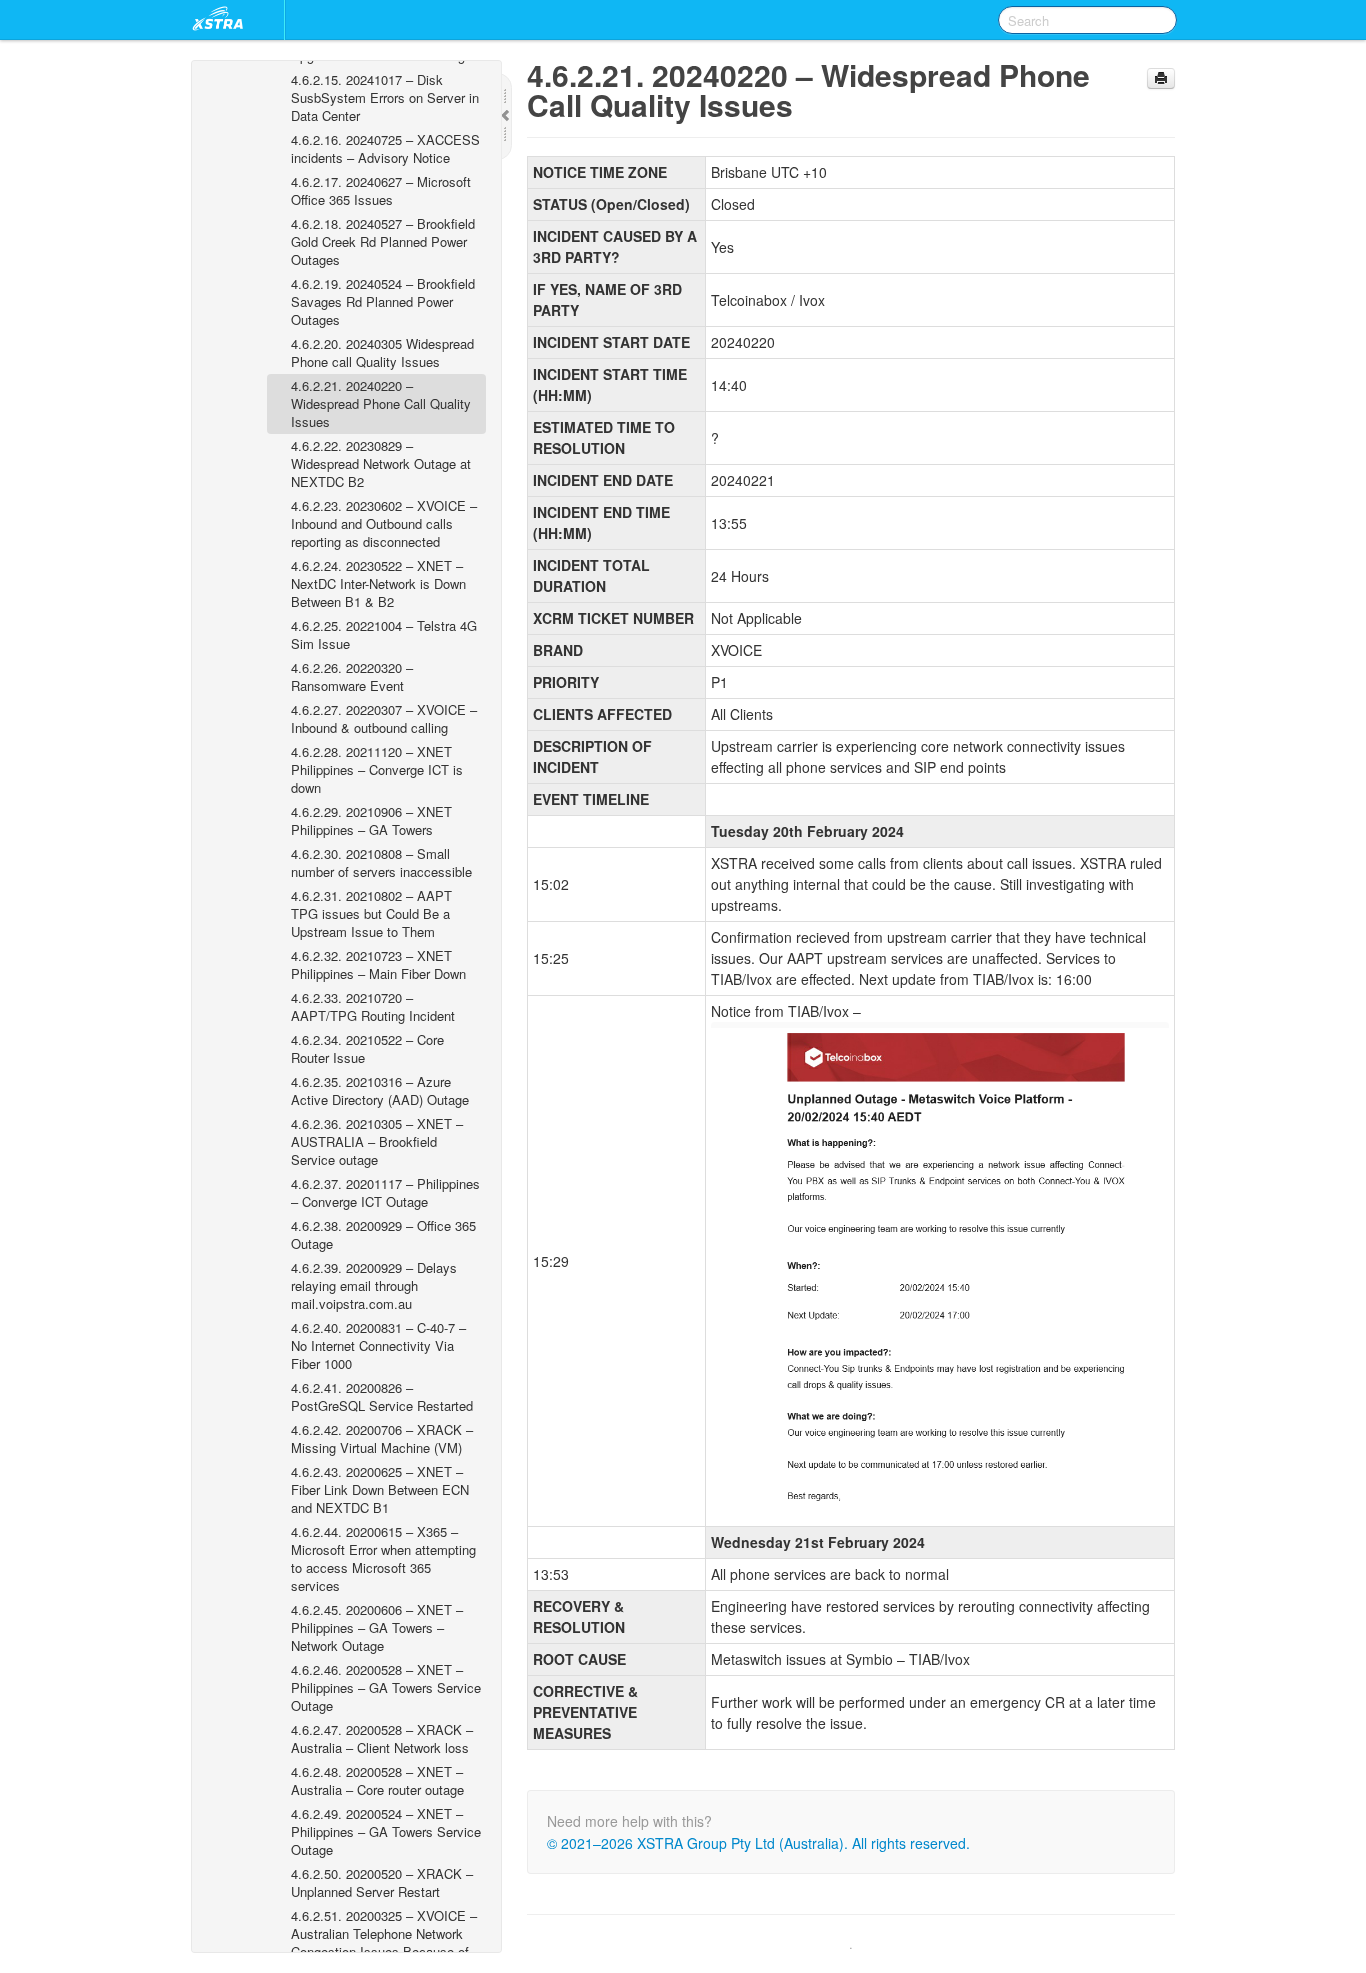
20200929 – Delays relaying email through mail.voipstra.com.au (374, 1285)
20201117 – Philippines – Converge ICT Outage (385, 1192)
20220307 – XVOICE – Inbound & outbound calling (384, 718)
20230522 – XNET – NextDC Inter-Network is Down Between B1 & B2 (378, 583)
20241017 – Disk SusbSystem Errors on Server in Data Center (385, 97)
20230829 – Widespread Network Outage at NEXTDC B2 (381, 463)
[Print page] (1161, 78)
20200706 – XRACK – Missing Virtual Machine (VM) (382, 1438)
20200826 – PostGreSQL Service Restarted (382, 1396)
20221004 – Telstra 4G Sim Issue (384, 634)
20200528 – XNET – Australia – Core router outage (377, 1780)
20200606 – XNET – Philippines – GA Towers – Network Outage (377, 1627)
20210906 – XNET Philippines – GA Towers (371, 820)
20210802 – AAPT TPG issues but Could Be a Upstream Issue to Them (371, 913)
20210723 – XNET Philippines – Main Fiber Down (378, 964)
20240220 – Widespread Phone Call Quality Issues (381, 403)
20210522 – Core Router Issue (367, 1048)
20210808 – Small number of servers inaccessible (381, 862)
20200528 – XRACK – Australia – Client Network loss (382, 1738)
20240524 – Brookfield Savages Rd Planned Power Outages (383, 301)
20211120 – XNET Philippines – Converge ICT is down (377, 769)
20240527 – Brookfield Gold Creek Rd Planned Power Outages (383, 241)
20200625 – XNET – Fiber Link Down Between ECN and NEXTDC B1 (380, 1489)
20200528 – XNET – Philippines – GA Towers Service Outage (386, 1687)
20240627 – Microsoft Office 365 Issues (381, 190)
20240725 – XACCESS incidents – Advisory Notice (385, 148)
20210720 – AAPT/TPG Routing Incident (373, 1006)
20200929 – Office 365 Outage (383, 1234)
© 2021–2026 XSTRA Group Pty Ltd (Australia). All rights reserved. (758, 1843)
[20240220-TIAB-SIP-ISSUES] (940, 1269)
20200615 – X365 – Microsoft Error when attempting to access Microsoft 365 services (383, 1558)
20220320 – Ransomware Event (352, 676)
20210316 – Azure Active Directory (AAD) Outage (380, 1090)
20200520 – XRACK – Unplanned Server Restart (382, 1882)
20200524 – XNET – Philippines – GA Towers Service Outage (386, 1831)
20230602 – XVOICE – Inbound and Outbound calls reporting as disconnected (384, 523)
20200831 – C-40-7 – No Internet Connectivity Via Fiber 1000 (378, 1345)
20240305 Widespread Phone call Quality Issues (382, 352)
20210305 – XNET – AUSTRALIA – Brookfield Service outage (377, 1141)
